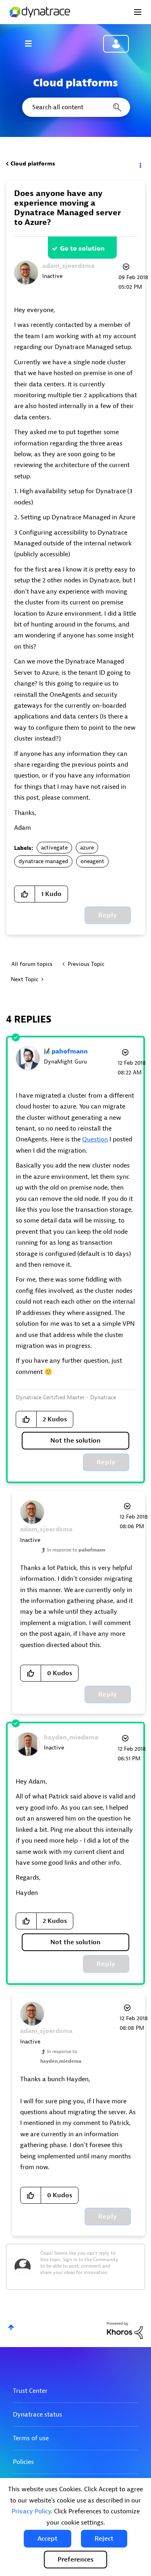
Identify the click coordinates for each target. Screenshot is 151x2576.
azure (87, 848)
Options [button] (140, 164)
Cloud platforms (33, 164)
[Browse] (32, 43)
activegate (54, 848)
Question (95, 1139)
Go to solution (82, 249)
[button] (48, 2539)
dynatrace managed (43, 861)
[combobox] (75, 107)
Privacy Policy (31, 2511)
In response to (76, 1550)
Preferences (75, 2560)
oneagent (92, 861)
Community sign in (116, 44)
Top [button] (11, 2327)
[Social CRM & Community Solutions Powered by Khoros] (125, 2330)
